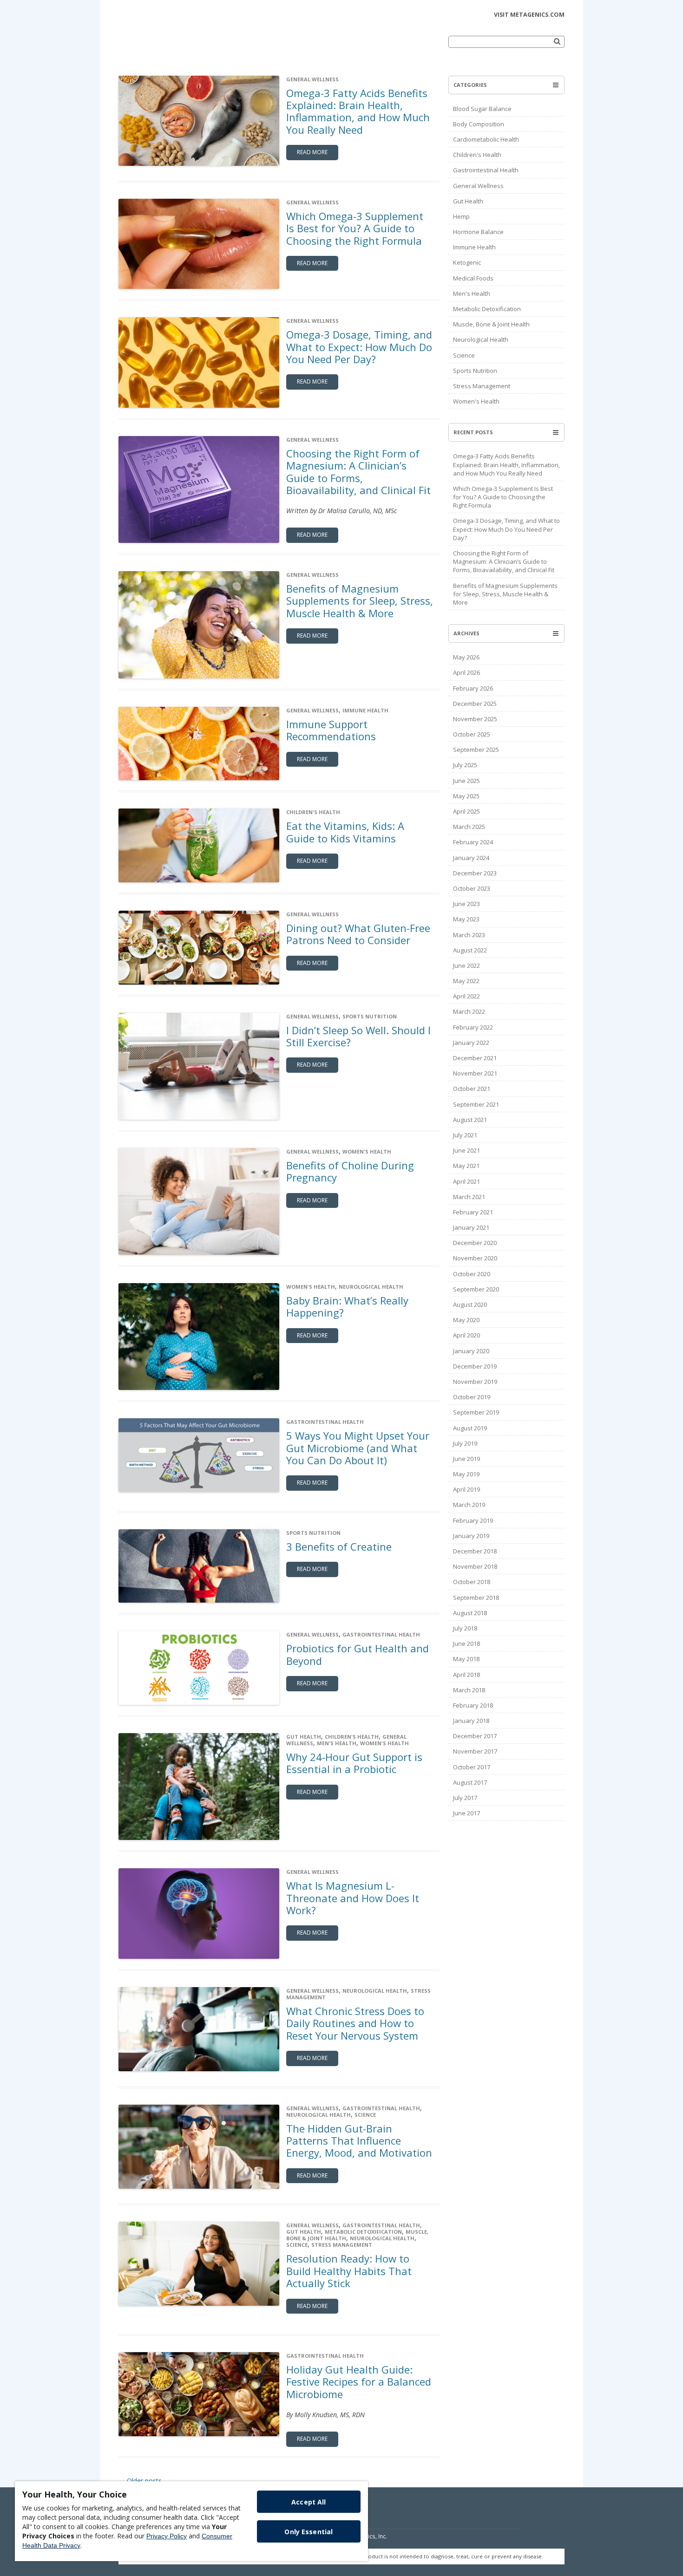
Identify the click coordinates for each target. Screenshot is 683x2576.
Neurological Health (371, 1287)
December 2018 (475, 1551)
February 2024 (473, 842)
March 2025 (469, 827)
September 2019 (476, 1412)
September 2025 (476, 750)
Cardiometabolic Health (486, 139)
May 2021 (466, 1166)
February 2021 (473, 1212)
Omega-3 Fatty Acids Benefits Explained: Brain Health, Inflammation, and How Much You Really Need (358, 111)
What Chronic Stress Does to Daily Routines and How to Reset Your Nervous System (355, 2023)
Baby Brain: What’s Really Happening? (347, 1306)
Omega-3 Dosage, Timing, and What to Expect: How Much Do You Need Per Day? (359, 347)
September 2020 (476, 1289)
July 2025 (465, 765)
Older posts (140, 2481)
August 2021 (470, 1120)
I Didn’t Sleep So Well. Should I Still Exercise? (358, 1036)
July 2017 (465, 1798)
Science (365, 2115)
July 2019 (465, 1443)
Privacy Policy (167, 2536)
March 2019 (469, 1505)
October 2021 (472, 1089)
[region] (191, 2521)
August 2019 (470, 1428)
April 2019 (466, 1489)
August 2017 (470, 1782)
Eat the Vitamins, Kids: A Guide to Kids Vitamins (345, 832)
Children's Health (313, 812)
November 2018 (475, 1566)
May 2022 (466, 981)
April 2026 (466, 672)
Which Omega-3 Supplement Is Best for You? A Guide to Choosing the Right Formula (355, 228)
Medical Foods (473, 278)
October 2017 (472, 1767)
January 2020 (471, 1351)
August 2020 (470, 1304)
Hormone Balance (478, 232)
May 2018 (466, 1659)
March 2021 (469, 1197)
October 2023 (472, 888)
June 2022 (466, 965)
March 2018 (469, 1690)
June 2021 (466, 1150)
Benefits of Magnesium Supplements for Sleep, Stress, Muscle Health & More (360, 601)
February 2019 (473, 1520)
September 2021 (476, 1104)
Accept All (309, 2502)
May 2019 (466, 1474)
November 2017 (475, 1751)
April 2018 (466, 1675)
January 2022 (471, 1043)
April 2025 (466, 811)
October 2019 (472, 1397)
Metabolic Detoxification (363, 2232)
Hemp (461, 216)
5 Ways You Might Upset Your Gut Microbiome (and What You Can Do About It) (358, 1448)
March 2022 (469, 1011)
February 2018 (473, 1705)
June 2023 (466, 904)
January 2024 (471, 858)
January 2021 (471, 1227)
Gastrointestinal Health (325, 1422)
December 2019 (475, 1366)
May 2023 (466, 919)
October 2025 (472, 734)
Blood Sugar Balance (482, 109)
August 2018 (470, 1613)
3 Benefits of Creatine (339, 1546)
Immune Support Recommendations (331, 730)
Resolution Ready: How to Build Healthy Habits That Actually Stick (349, 2271)
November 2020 (475, 1258)
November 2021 (475, 1073)
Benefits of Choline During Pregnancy (350, 1171)
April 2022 (466, 996)
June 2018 (466, 1643)
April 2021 (466, 1181)
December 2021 (475, 1058)
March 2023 (469, 935)
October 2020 (472, 1274)
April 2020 (466, 1335)
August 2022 (470, 950)
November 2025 (475, 719)
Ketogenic (467, 262)
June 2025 (466, 781)
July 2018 (465, 1628)
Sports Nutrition (370, 1016)
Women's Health (367, 1151)
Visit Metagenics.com (529, 15)
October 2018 (472, 1582)
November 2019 (475, 1382)
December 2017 (475, 1736)
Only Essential (309, 2532)
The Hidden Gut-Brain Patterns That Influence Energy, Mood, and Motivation (359, 2141)
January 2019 (471, 1536)
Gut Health (304, 1737)
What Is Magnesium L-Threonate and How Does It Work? (353, 1898)
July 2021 (465, 1135)
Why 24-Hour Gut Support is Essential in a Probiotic (354, 1763)
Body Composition (479, 124)
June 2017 (466, 1813)
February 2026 (473, 688)
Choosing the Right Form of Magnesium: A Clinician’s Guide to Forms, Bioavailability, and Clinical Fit (358, 472)
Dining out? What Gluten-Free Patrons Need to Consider (358, 934)
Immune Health (365, 710)
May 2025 (466, 796)
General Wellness (312, 79)
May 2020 (466, 1320)
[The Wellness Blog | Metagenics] (183, 48)
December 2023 (475, 873)
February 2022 (473, 1027)
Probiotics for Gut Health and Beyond (358, 1654)
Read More (312, 152)
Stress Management (342, 2245)
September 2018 (476, 1598)
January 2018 (471, 1721)
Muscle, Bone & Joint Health (491, 324)
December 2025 (475, 704)
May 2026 (466, 657)
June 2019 (466, 1459)
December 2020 (475, 1243)
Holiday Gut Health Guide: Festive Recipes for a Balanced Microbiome (359, 2382)
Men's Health (337, 1743)
